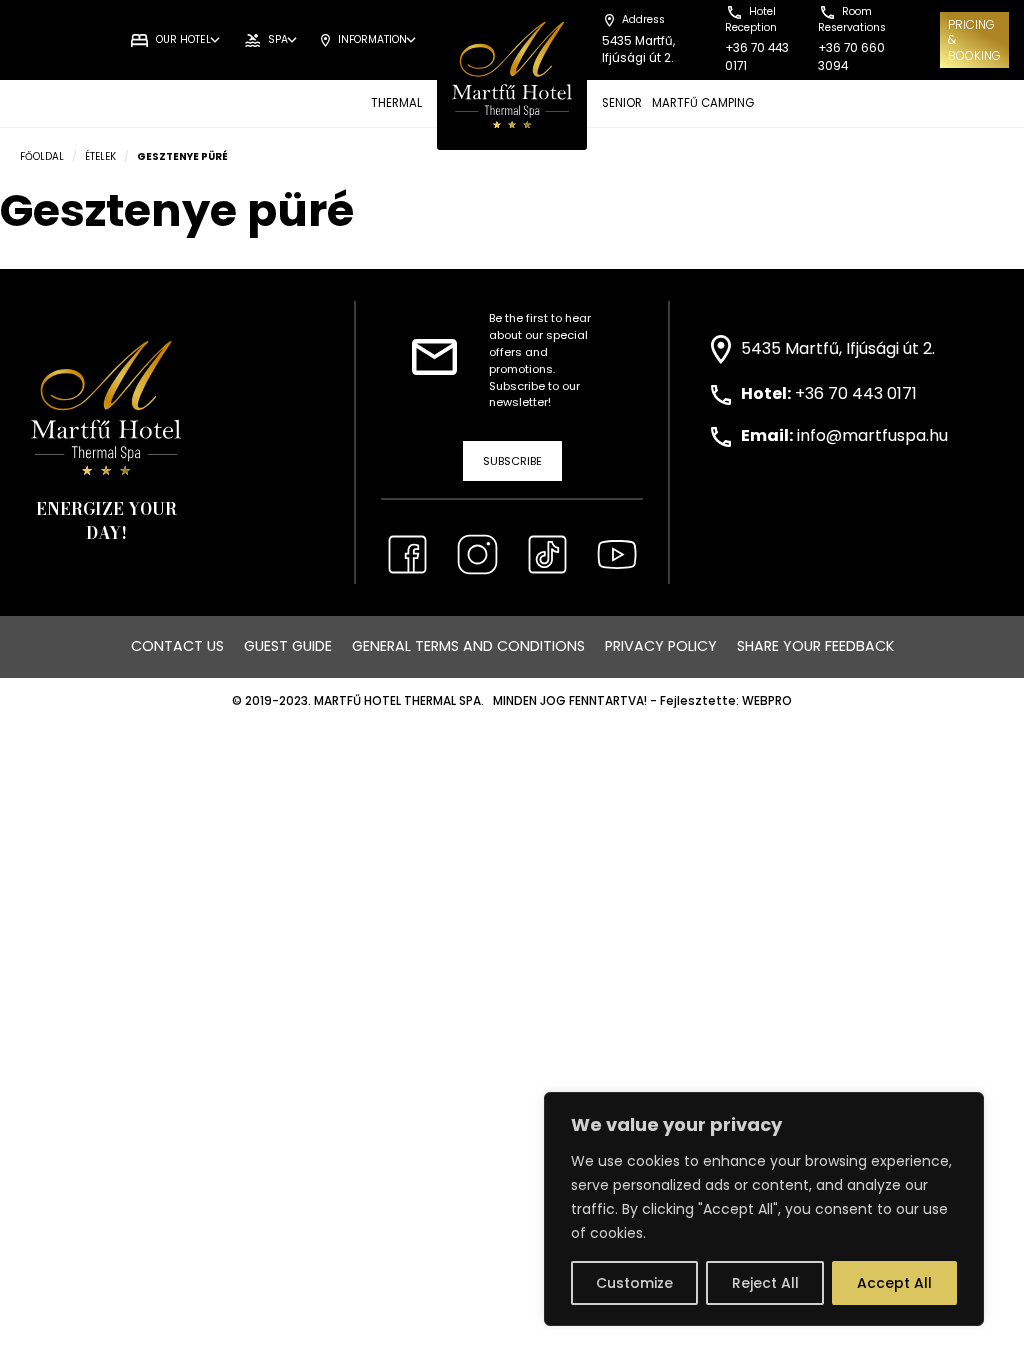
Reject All (765, 1283)
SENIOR (622, 103)
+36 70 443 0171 (856, 393)
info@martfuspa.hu (872, 435)
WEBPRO (767, 701)
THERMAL (396, 103)
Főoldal (42, 156)
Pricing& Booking (974, 40)
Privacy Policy (661, 646)
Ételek (100, 156)
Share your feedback (815, 646)
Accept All (894, 1283)
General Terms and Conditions (468, 646)
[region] (764, 1209)
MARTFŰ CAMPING (703, 103)
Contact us (177, 646)
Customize (634, 1283)
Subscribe (512, 461)
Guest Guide (288, 646)
